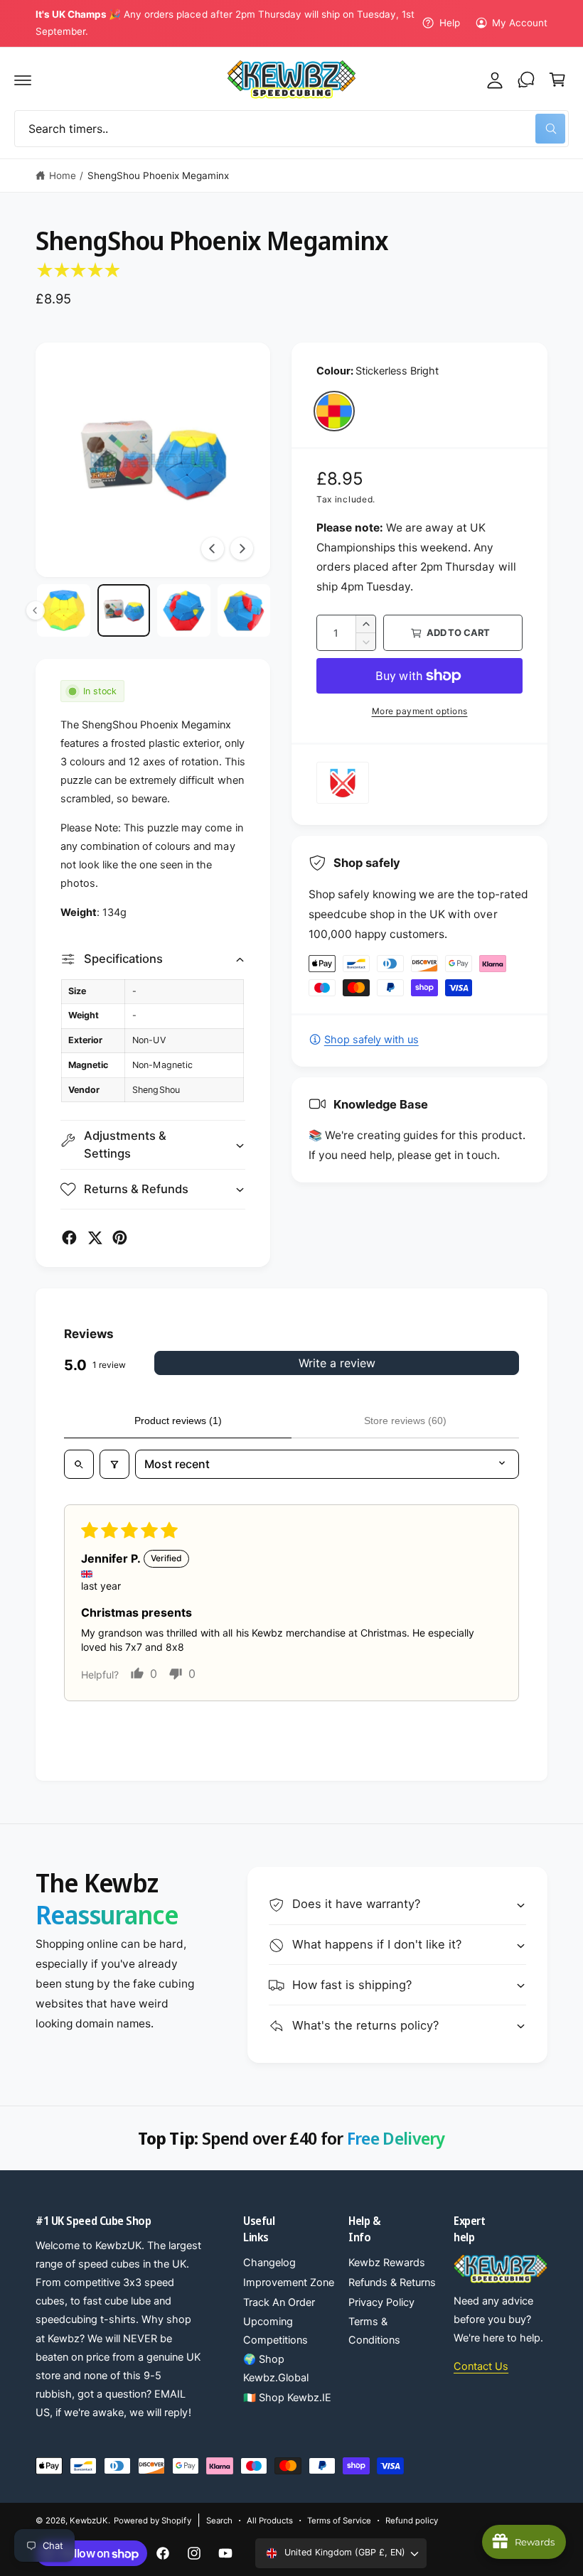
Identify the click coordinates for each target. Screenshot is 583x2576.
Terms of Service (339, 2521)
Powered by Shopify (152, 2521)
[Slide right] (242, 549)
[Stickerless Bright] (334, 411)
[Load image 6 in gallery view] (244, 611)
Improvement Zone (289, 2283)
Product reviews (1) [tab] (178, 1421)
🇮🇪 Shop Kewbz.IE (287, 2398)
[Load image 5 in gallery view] (184, 611)
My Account (520, 23)
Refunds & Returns (392, 2283)
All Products (270, 2521)
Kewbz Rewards (387, 2263)
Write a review (337, 1363)
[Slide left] (213, 549)
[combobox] (291, 129)
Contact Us (481, 2366)
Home (63, 176)
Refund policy (412, 2521)
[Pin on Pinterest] (120, 1238)
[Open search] (79, 1464)
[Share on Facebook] (69, 1238)
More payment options (420, 711)
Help (449, 23)
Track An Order (279, 2302)
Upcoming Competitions (276, 2331)
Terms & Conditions (374, 2331)
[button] (23, 80)
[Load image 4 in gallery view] (124, 611)
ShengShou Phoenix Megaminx (158, 176)
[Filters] (114, 1464)
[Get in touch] (526, 80)
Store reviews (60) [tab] (405, 1421)
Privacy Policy (381, 2302)
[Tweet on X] (95, 1238)
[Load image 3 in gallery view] (64, 611)
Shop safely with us (371, 1040)
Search (219, 2521)
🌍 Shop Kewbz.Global (276, 2368)
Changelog (269, 2263)
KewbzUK (89, 2521)
